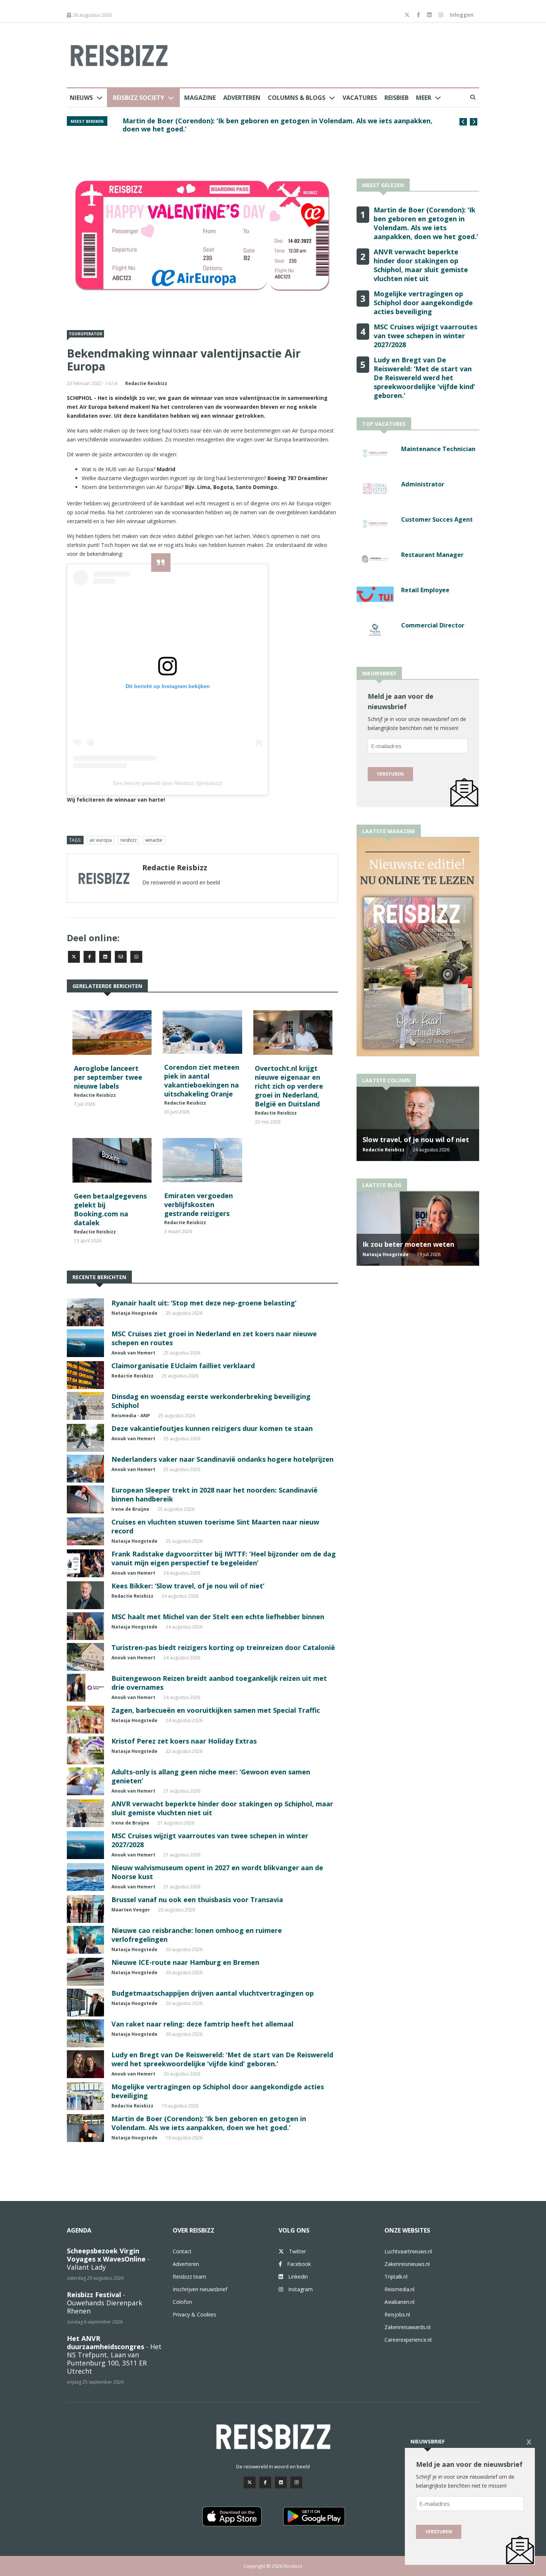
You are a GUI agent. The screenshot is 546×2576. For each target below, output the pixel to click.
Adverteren (242, 98)
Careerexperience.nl (408, 2340)
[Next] (474, 122)
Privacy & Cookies (194, 2314)
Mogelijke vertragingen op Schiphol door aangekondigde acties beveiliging (423, 303)
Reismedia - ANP (131, 1416)
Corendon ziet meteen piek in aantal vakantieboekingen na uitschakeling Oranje (202, 1080)
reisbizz (129, 840)
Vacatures (360, 98)
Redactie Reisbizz (146, 383)
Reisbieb (396, 98)
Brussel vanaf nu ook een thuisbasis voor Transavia (197, 1900)
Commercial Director (433, 625)
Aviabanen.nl (399, 2302)
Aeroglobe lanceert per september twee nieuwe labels (108, 1077)
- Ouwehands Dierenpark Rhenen (105, 2303)
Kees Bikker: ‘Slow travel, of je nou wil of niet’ (188, 1586)
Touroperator (85, 334)
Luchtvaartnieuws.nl (408, 2251)
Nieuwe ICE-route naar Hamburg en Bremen (185, 1962)
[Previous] (463, 122)
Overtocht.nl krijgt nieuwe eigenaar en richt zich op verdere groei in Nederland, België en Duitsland (289, 1086)
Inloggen (462, 15)
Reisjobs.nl (397, 2314)
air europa (101, 840)
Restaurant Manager (432, 555)
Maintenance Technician (438, 449)
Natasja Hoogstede (134, 1313)
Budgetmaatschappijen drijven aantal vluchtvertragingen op (213, 1993)
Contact (182, 2251)
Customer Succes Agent (437, 519)
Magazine (200, 98)
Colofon (182, 2302)
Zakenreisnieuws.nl (407, 2264)
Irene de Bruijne (130, 1509)
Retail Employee (425, 590)
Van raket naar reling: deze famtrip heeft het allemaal (202, 2024)
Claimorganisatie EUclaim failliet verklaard (183, 1366)
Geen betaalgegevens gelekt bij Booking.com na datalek (110, 1209)
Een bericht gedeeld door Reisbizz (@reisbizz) (168, 783)
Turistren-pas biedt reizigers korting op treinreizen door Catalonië (223, 1647)
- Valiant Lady (108, 2259)
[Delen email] (121, 957)
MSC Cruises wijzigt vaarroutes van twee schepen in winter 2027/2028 (425, 336)
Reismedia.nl (399, 2289)
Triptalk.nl (396, 2277)
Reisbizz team (189, 2277)
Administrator (423, 484)
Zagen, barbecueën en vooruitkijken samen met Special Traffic (216, 1710)
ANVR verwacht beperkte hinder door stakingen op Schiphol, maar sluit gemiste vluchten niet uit (279, 125)
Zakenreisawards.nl (407, 2327)
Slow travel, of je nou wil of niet (416, 1139)
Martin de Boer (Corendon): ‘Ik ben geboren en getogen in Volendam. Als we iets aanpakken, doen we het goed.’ (209, 2123)
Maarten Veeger (131, 1910)
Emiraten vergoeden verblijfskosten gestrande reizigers (199, 1204)
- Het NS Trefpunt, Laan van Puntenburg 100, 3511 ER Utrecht (114, 2355)
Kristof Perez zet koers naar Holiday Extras (184, 1741)
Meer (424, 98)
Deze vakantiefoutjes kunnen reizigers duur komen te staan (212, 1428)
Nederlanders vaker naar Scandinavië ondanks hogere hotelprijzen (222, 1459)
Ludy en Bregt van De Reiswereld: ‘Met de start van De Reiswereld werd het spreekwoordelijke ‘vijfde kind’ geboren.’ (222, 2059)
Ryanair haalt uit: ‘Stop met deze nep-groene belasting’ (204, 1303)
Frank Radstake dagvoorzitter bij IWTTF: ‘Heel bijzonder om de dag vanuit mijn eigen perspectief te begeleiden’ (224, 1558)
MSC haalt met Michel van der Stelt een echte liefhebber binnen (218, 1617)
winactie (154, 840)
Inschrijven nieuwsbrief (200, 2289)
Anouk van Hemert (133, 1353)
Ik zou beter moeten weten (408, 1244)
